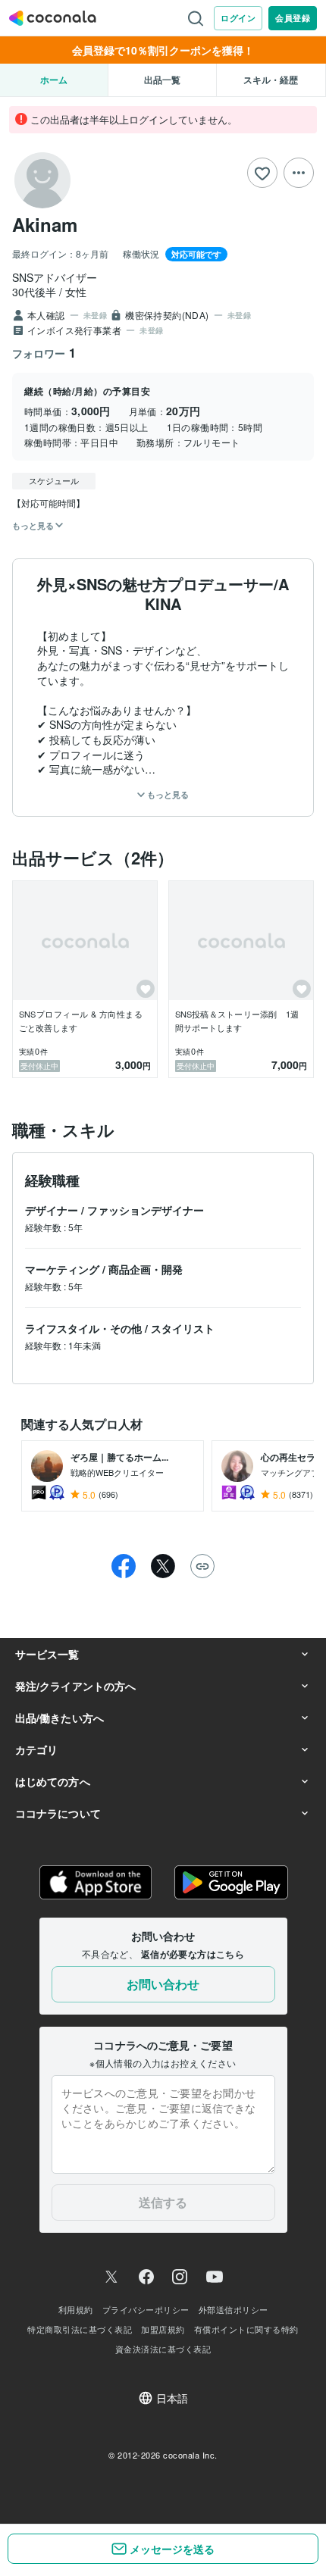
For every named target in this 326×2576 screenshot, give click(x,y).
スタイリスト (183, 1328)
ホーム (54, 80)
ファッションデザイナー (146, 1210)
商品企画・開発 (146, 1269)
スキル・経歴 (271, 80)
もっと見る (167, 794)
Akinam (45, 224)
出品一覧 (162, 80)
